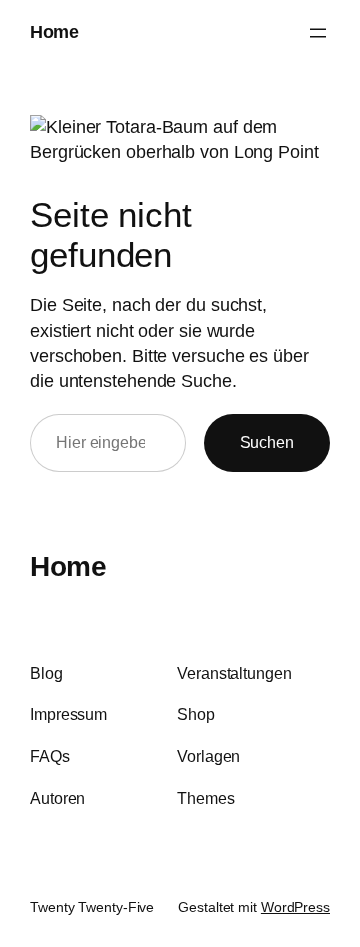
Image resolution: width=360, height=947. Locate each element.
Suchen (267, 442)
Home (54, 32)
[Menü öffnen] (318, 33)
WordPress (295, 907)
